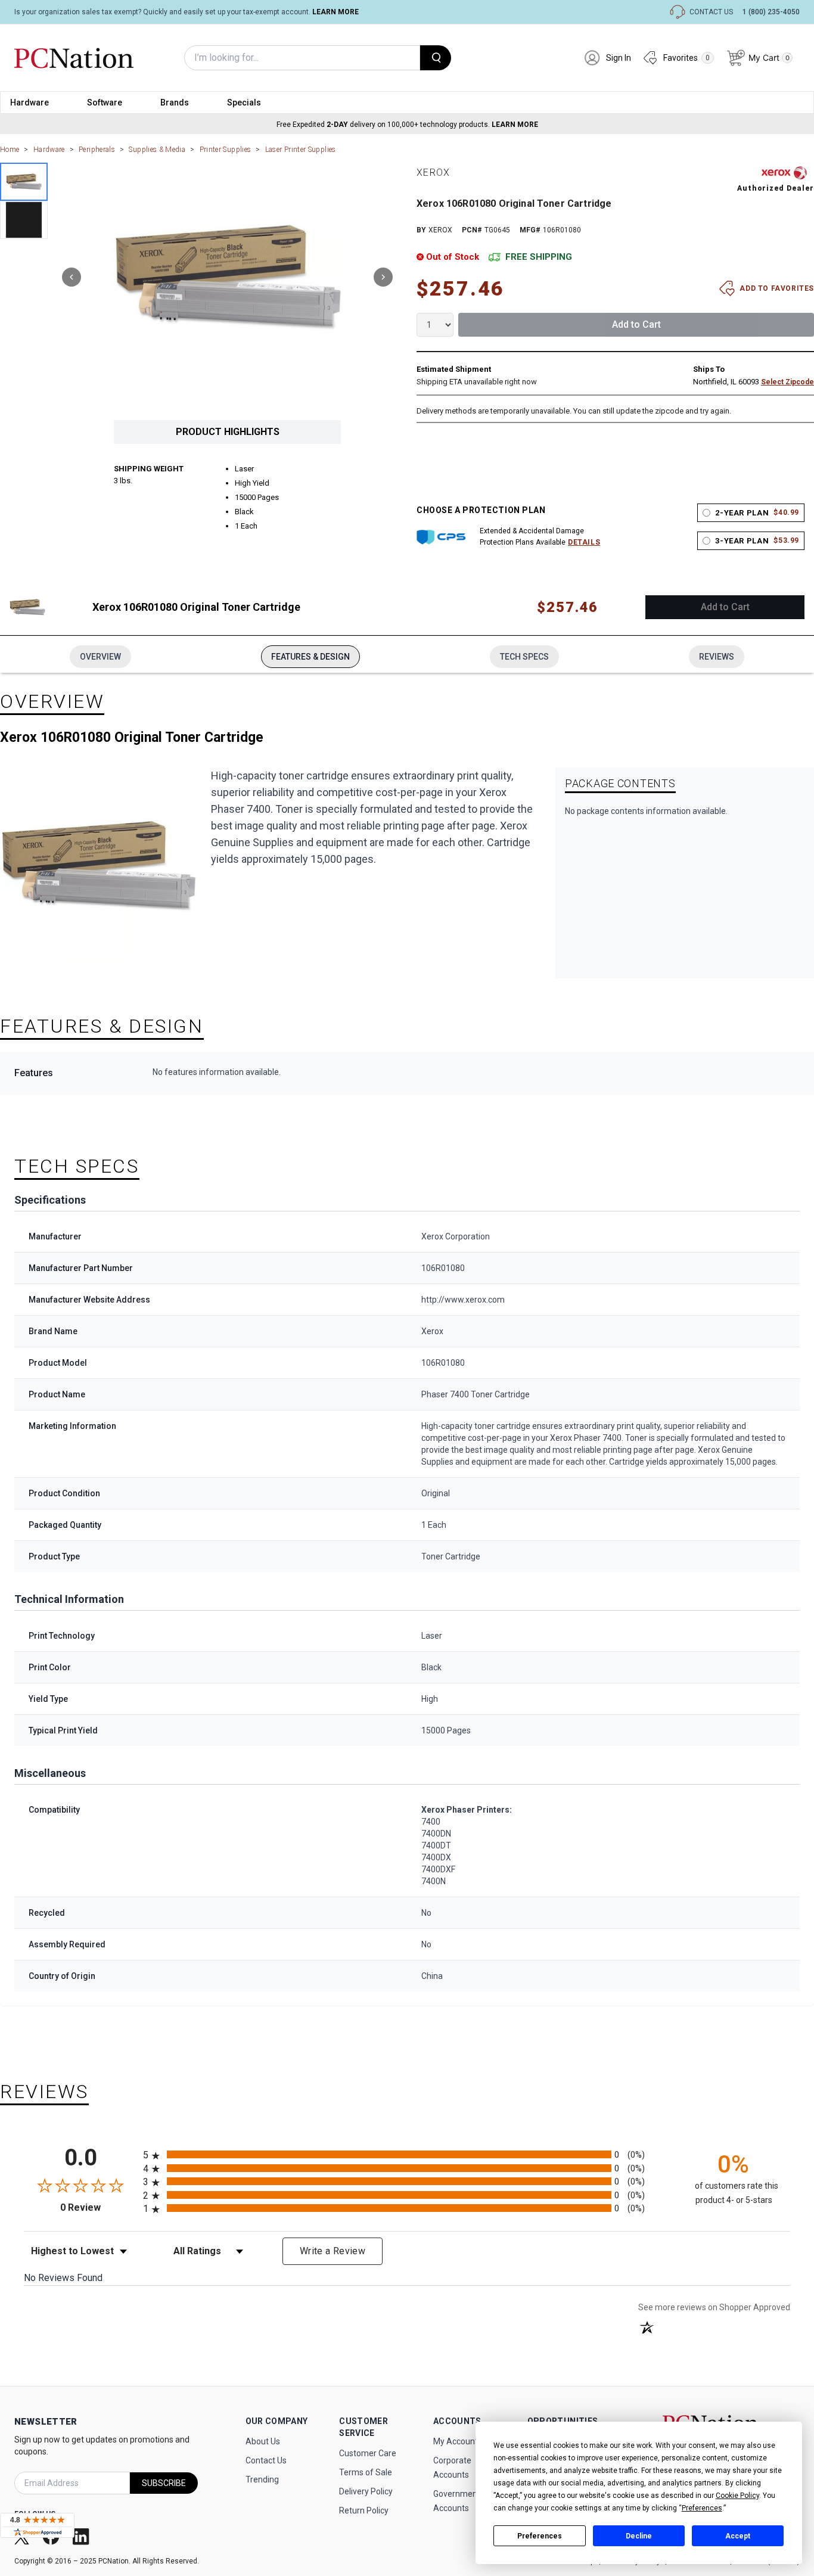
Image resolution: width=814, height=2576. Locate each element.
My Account (456, 2441)
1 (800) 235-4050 (771, 12)
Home (10, 150)
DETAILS (584, 542)
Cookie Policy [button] (737, 2496)
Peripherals (97, 150)
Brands (175, 102)
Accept (738, 2536)
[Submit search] (436, 58)
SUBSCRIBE (164, 2483)
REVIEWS (717, 657)
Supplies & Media (157, 150)
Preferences (540, 2536)
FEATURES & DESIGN (310, 657)
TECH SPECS (524, 657)
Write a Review (333, 2251)
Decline (639, 2536)
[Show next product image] (383, 277)
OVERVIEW (100, 657)
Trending (262, 2479)
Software (105, 102)
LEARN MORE (335, 12)
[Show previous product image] (72, 277)
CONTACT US (711, 12)
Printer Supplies (226, 150)
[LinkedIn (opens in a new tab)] (82, 2536)
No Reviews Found (63, 2278)
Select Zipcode (787, 382)
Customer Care (368, 2453)
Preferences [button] (702, 2508)
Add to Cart (636, 324)
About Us (263, 2441)
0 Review (99, 2207)
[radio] (407, 2154)
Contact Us (266, 2460)
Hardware (29, 102)
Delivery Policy (366, 2491)
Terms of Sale (366, 2472)
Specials (244, 102)
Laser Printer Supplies (301, 150)
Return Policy (364, 2510)
